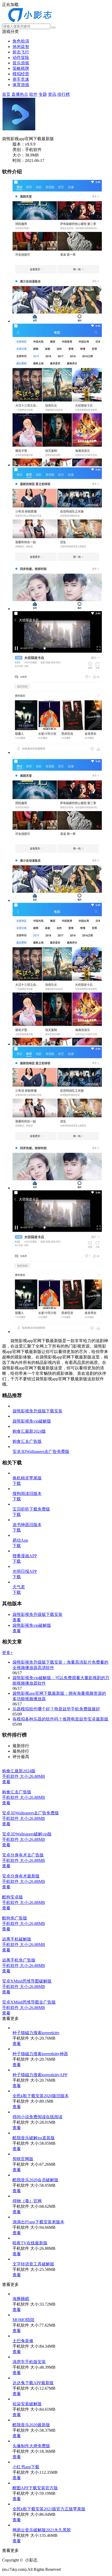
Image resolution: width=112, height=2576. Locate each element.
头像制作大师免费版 (31, 2446)
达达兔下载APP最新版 (33, 2383)
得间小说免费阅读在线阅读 (38, 2117)
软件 (33, 94)
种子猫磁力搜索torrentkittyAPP (40, 2075)
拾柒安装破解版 (27, 2404)
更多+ (7, 1653)
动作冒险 (21, 57)
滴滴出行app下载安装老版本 (38, 2222)
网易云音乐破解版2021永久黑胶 (42, 2530)
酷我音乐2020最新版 (31, 2425)
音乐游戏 (21, 63)
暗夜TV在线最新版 (30, 2243)
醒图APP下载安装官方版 (35, 2488)
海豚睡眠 (21, 2299)
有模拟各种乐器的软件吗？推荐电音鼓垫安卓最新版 (60, 1719)
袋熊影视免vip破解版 (32, 1625)
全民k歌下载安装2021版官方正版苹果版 (49, 2509)
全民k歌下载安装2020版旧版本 (41, 2096)
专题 (43, 94)
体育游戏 (21, 85)
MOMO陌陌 (23, 2320)
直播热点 (20, 94)
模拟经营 (21, 74)
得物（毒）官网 (27, 2201)
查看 (17, 1620)
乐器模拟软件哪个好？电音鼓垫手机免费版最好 (56, 1709)
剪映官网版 (23, 2159)
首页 (6, 94)
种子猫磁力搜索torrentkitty (36, 2033)
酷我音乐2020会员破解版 (35, 2180)
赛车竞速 (21, 79)
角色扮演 (21, 41)
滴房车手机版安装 (29, 2362)
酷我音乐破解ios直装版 (34, 2138)
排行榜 (64, 94)
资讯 (52, 94)
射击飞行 (21, 52)
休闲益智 (21, 47)
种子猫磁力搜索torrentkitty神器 (40, 2054)
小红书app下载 (26, 2467)
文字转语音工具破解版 (33, 2264)
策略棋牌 (21, 68)
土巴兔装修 (23, 2341)
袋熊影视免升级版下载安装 (38, 1614)
